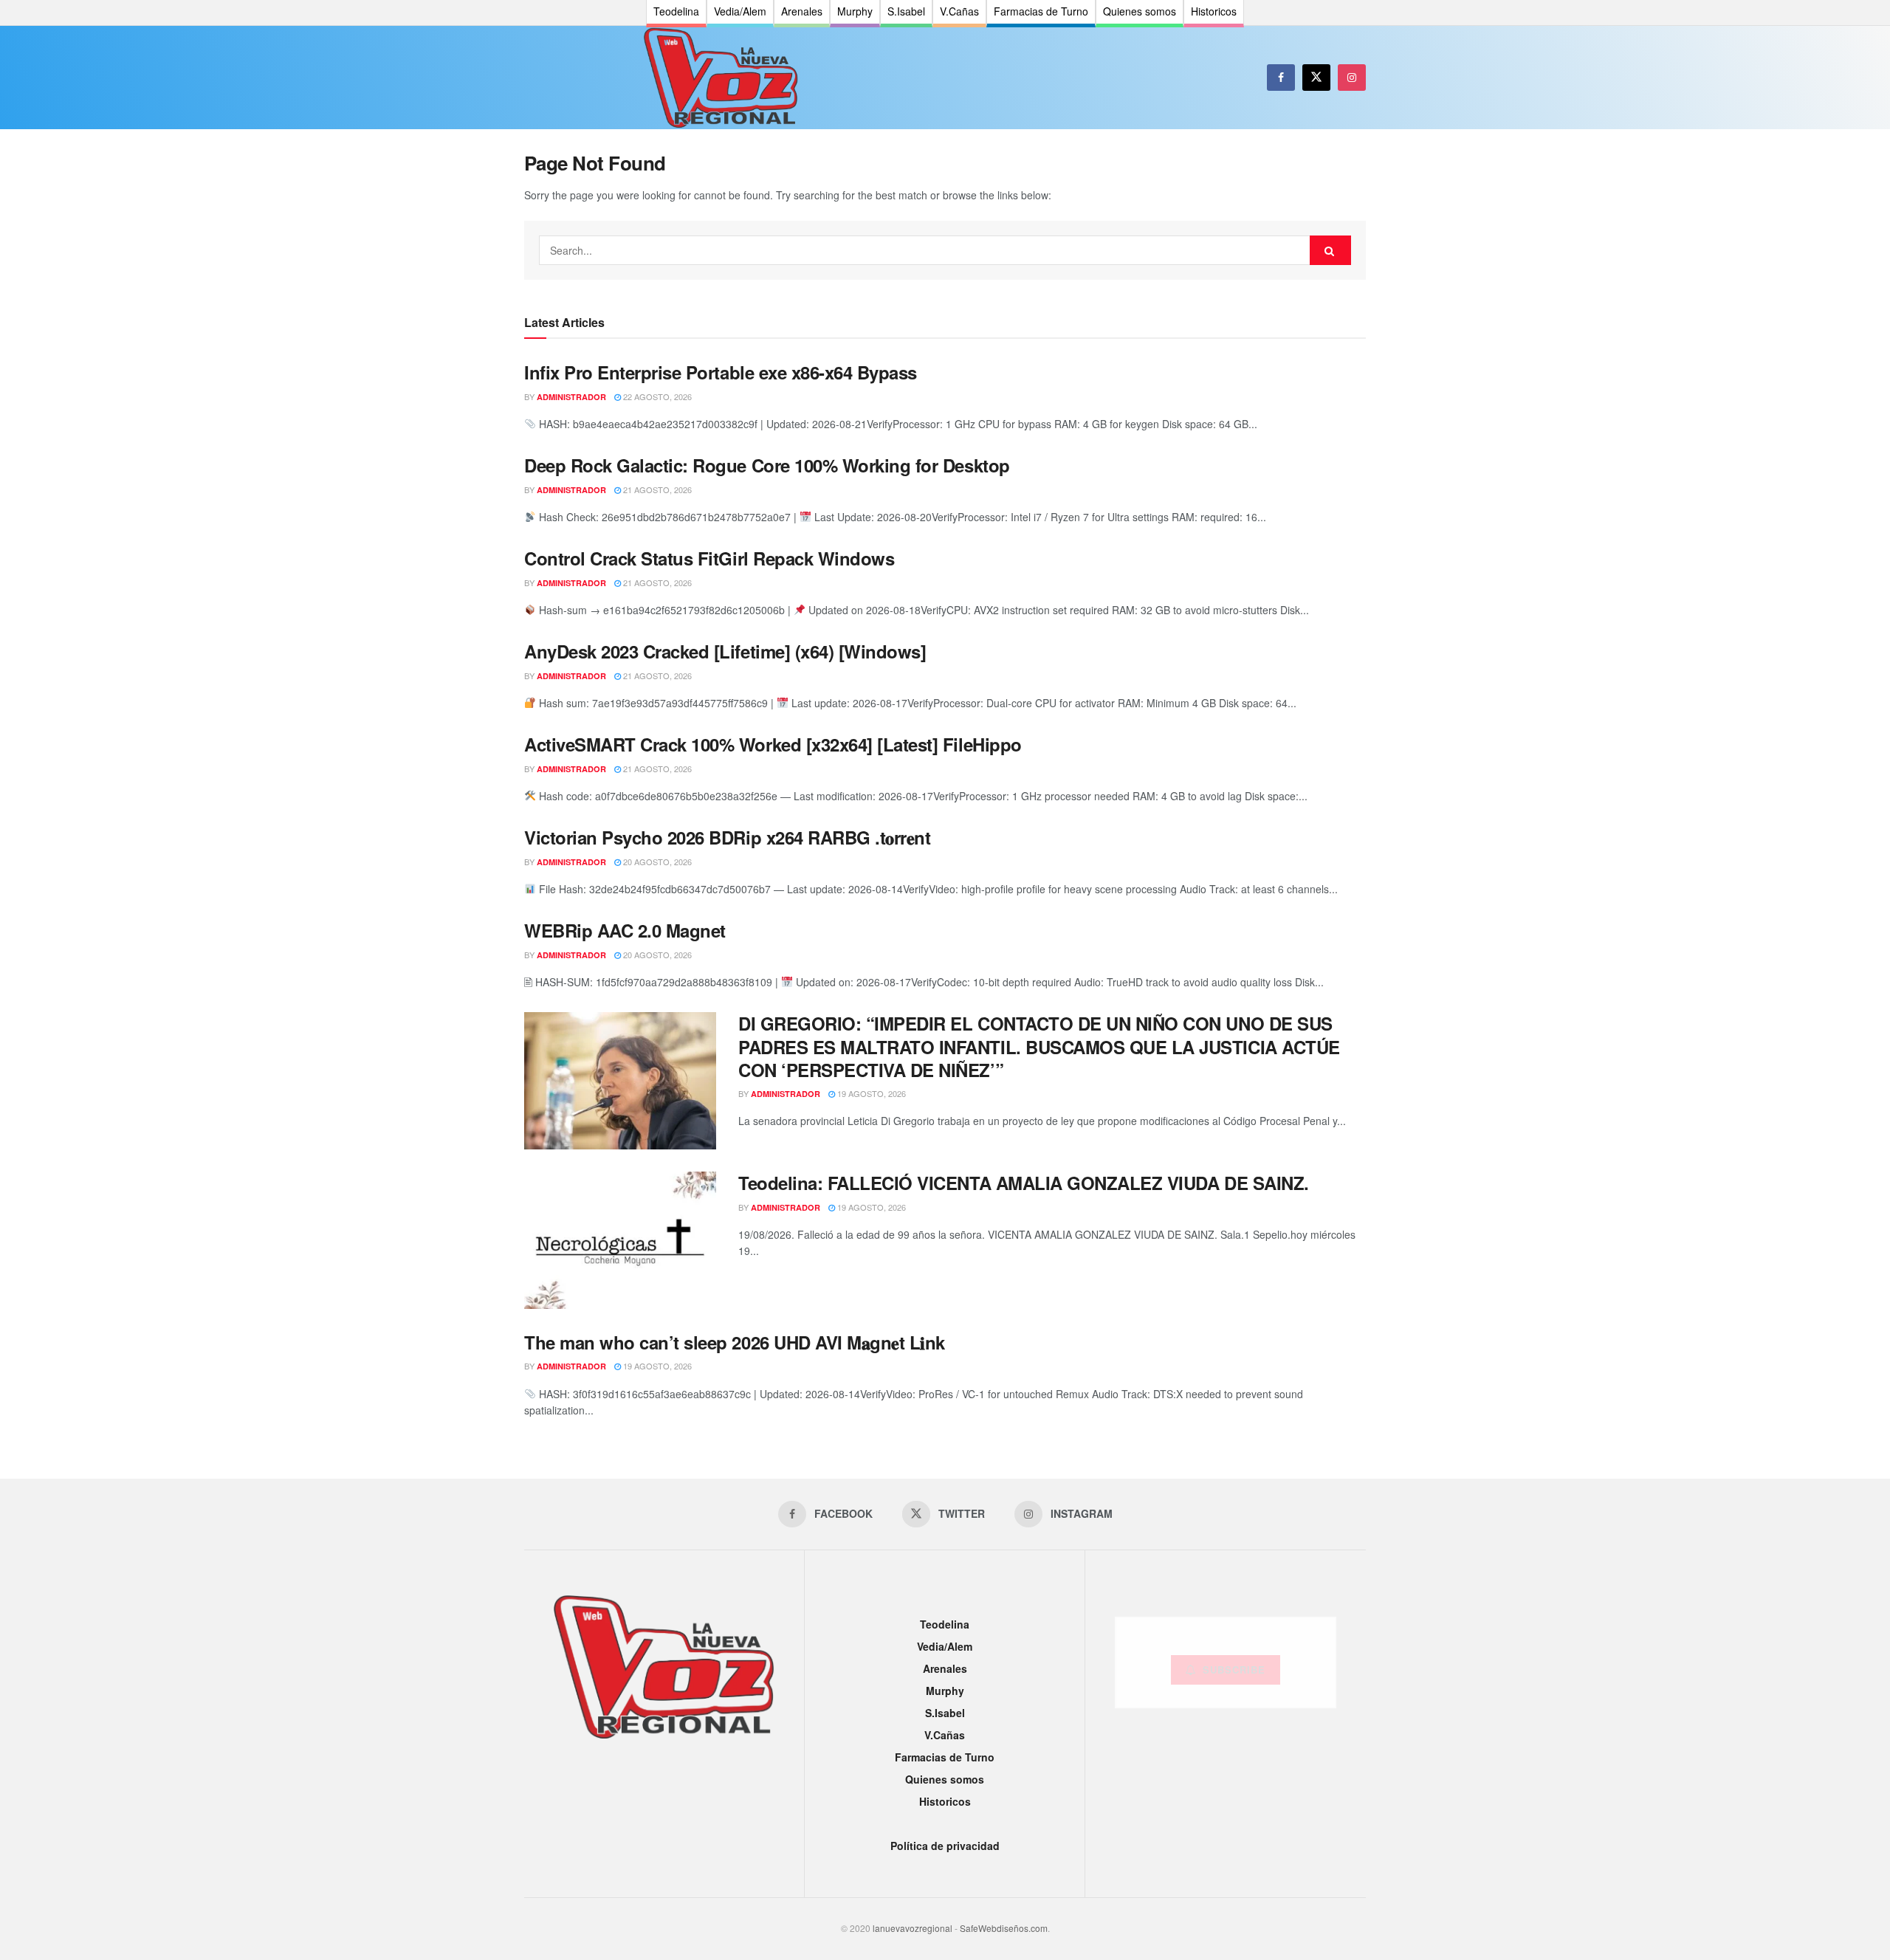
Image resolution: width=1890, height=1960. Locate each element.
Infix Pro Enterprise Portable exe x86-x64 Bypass (721, 372)
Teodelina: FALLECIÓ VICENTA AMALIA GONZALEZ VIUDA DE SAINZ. (1024, 1183)
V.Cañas (945, 1735)
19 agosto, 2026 (870, 1093)
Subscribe (1234, 1670)
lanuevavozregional (913, 1928)
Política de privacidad (945, 1846)
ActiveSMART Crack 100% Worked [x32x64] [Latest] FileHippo (773, 744)
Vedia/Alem (945, 1646)
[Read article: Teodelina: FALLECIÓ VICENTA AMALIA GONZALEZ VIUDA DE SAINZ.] (620, 1240)
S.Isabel (945, 1713)
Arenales (945, 1668)
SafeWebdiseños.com (1004, 1928)
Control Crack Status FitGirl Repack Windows (709, 558)
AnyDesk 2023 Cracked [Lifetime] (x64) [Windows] (725, 651)
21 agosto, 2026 (656, 489)
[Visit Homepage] (721, 78)
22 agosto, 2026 (656, 396)
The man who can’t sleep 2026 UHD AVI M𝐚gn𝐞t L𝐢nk (735, 1342)
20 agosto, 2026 (656, 862)
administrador (571, 397)
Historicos (945, 1801)
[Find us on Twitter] (1316, 78)
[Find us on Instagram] (1352, 78)
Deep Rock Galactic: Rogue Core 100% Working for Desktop (767, 465)
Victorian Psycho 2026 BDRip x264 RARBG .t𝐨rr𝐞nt (727, 837)
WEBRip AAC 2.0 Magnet (625, 930)
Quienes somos (945, 1779)
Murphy (945, 1691)
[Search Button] (1330, 250)
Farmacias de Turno (945, 1757)
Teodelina (945, 1624)
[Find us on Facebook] (1281, 78)
